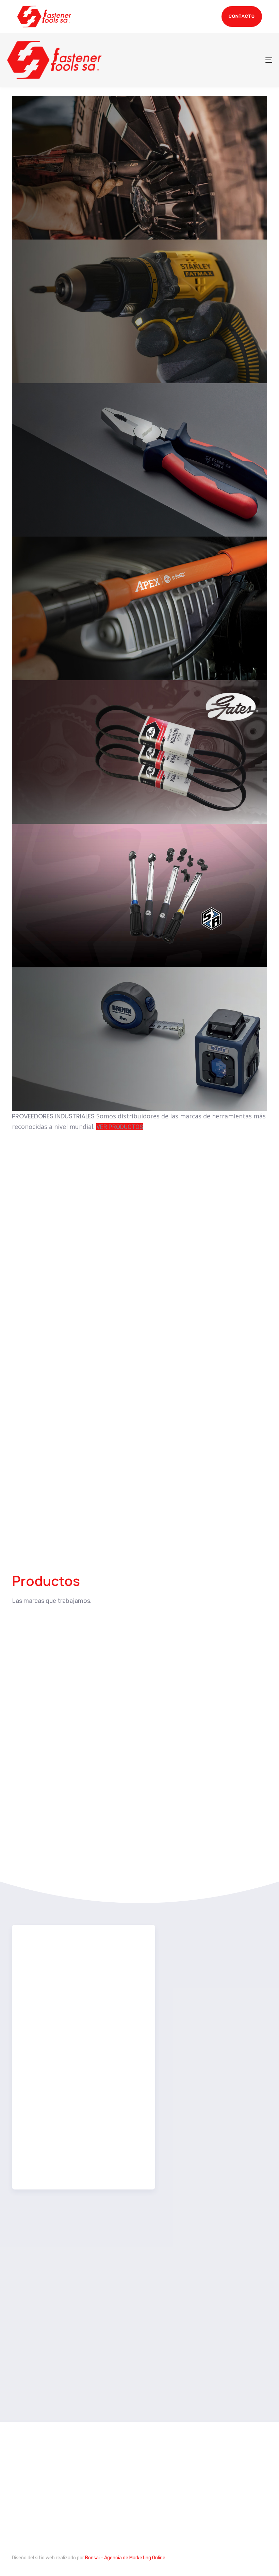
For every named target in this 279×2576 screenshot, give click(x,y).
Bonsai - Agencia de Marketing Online (125, 2558)
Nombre (124, 1984)
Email (38, 2099)
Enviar (47, 2163)
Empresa (41, 2041)
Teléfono (41, 2070)
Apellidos (126, 2013)
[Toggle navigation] (228, 60)
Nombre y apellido (56, 1963)
